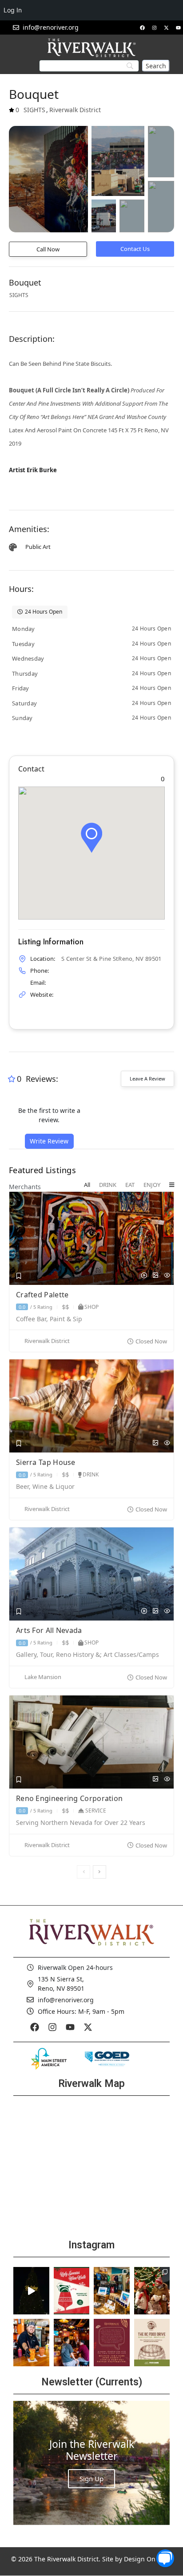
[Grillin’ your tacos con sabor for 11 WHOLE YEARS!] (31, 2343)
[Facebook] (142, 27)
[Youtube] (178, 27)
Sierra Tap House (47, 1462)
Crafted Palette (43, 1295)
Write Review (49, 1141)
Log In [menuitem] (13, 10)
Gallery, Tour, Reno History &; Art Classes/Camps (88, 1655)
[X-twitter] (166, 27)
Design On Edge (148, 2559)
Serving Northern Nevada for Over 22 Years (81, 1823)
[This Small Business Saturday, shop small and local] (112, 2291)
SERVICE (96, 1811)
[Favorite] (19, 1276)
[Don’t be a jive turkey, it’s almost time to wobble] (112, 2343)
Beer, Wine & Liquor (45, 1487)
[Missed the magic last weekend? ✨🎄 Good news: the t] (31, 2291)
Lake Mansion (43, 1677)
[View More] (172, 1185)
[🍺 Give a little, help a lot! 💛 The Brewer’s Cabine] (152, 2343)
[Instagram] (154, 27)
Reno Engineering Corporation (70, 1798)
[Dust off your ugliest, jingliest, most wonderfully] (72, 2291)
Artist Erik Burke (33, 470)
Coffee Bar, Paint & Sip (49, 1319)
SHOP (91, 1307)
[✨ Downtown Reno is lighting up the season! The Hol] (152, 2291)
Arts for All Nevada (50, 1630)
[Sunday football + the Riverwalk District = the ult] (72, 2343)
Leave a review (147, 1079)
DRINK (91, 1474)
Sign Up (91, 2478)
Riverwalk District (47, 1341)
